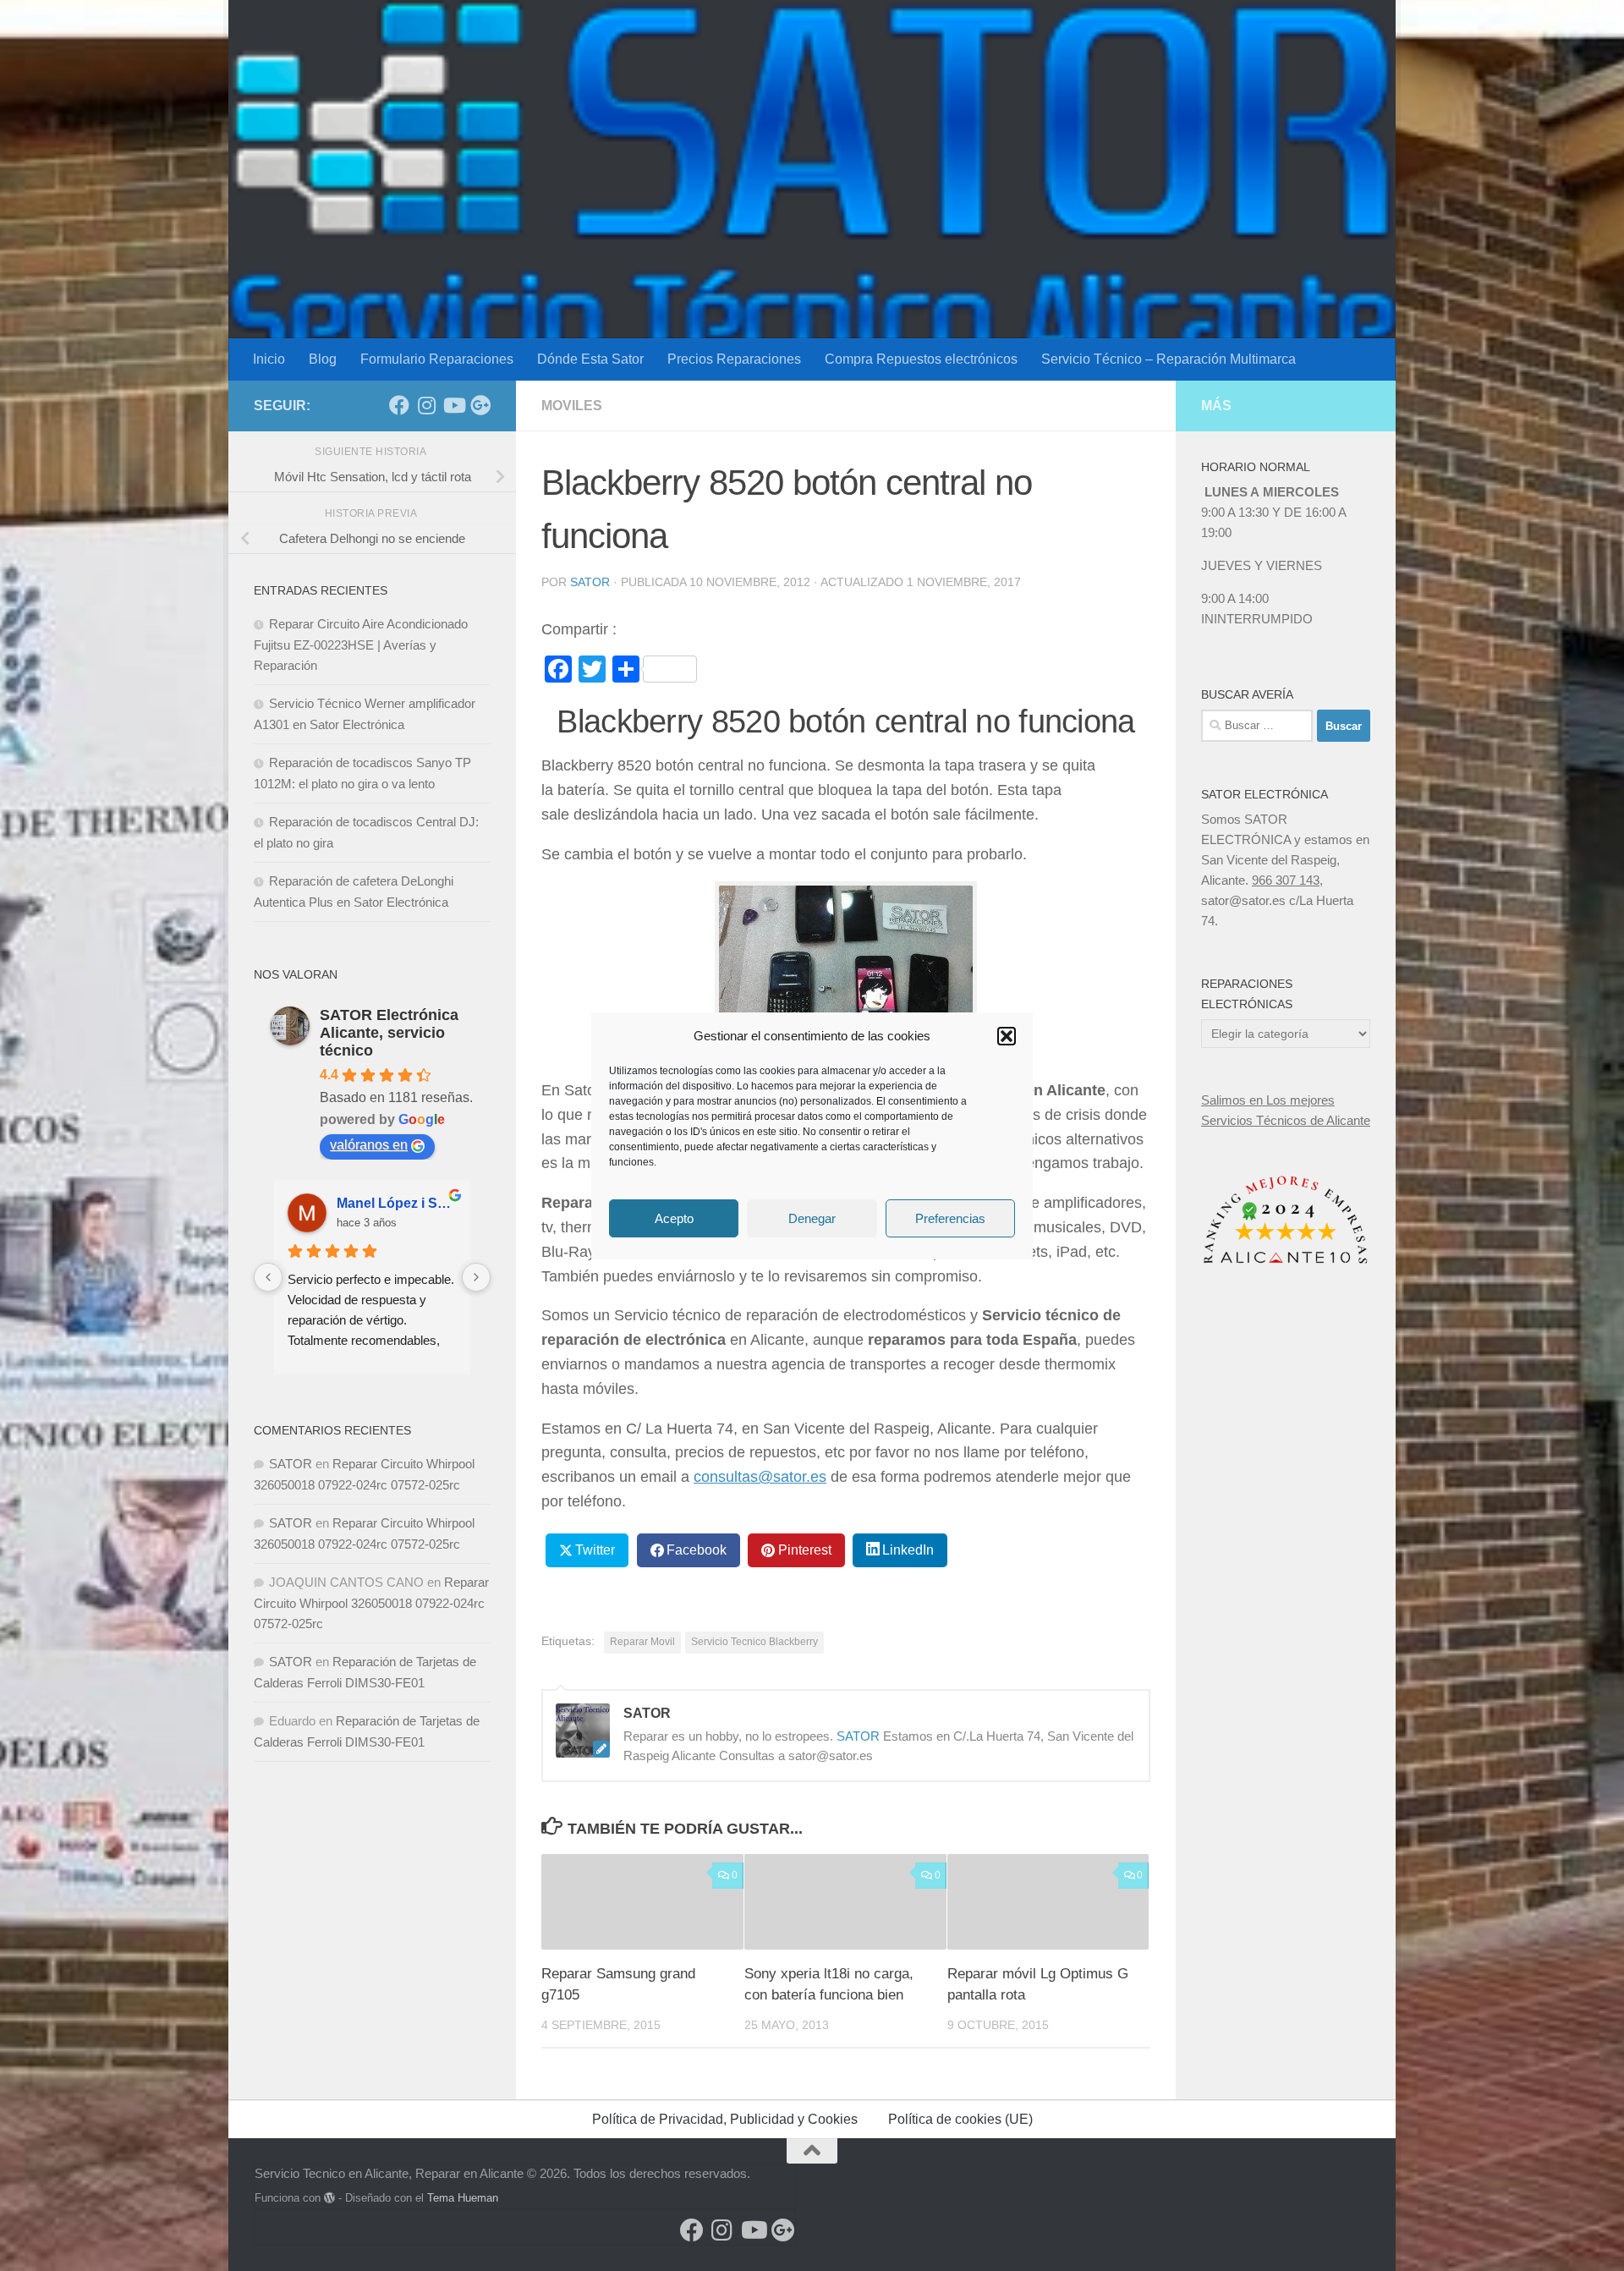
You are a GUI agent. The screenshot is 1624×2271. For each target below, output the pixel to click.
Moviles (572, 406)
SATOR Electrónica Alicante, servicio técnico (389, 1033)
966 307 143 (1286, 880)
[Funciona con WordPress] (329, 2198)
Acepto (674, 1218)
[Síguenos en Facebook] (399, 405)
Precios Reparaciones (734, 359)
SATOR (590, 582)
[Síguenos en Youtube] (453, 405)
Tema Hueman (463, 2198)
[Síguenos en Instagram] (426, 405)
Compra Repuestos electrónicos (921, 359)
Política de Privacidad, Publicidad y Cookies (725, 2119)
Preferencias (950, 1218)
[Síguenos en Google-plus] (480, 405)
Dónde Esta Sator (590, 359)
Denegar (812, 1218)
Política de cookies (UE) (960, 2119)
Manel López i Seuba (397, 1203)
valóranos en (369, 1145)
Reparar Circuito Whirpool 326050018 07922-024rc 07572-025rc (371, 1603)
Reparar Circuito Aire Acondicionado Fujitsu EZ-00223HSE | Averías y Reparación (361, 645)
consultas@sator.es (760, 1477)
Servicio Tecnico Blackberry (754, 1642)
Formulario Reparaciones (437, 359)
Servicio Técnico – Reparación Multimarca (1169, 359)
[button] (1007, 1036)
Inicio (269, 359)
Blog (323, 359)
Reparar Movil (642, 1642)
